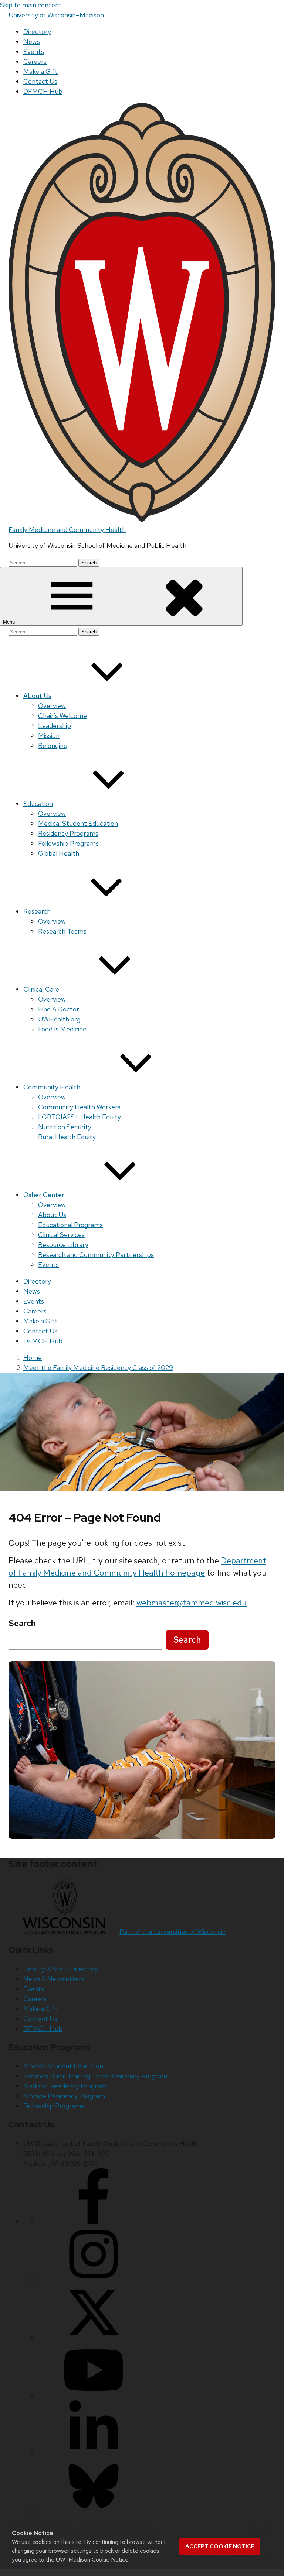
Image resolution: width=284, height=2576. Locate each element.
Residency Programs (68, 833)
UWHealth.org (59, 1019)
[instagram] (94, 2279)
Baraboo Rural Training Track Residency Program (95, 2076)
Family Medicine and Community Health (67, 530)
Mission (49, 736)
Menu (10, 622)
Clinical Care (41, 989)
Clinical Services (61, 1235)
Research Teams (62, 931)
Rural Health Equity (67, 1137)
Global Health (59, 853)
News (32, 42)
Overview (52, 706)
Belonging (53, 746)
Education (38, 803)
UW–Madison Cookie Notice (92, 2560)
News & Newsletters (54, 1979)
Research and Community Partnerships (96, 1255)
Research (37, 911)
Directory (37, 32)
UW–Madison (56, 15)
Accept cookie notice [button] (220, 2546)
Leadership (55, 726)
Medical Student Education (78, 823)
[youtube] (94, 2395)
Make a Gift (40, 71)
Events (34, 51)
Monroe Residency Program (64, 2096)
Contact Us (40, 81)
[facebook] (94, 2221)
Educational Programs (70, 1225)
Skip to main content (31, 5)
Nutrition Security (65, 1127)
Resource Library (63, 1245)
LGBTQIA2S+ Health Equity (80, 1117)
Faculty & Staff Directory (61, 1969)
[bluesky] (94, 2511)
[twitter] (94, 2337)
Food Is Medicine (62, 1029)
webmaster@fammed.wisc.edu (192, 1603)
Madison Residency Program (65, 2086)
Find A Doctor (59, 1009)
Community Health (52, 1087)
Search (187, 1640)
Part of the (173, 1932)
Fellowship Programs (68, 843)
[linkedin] (94, 2453)
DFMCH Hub (43, 91)
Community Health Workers (79, 1107)
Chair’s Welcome (62, 716)
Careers (35, 61)
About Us (37, 696)
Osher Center (44, 1195)
